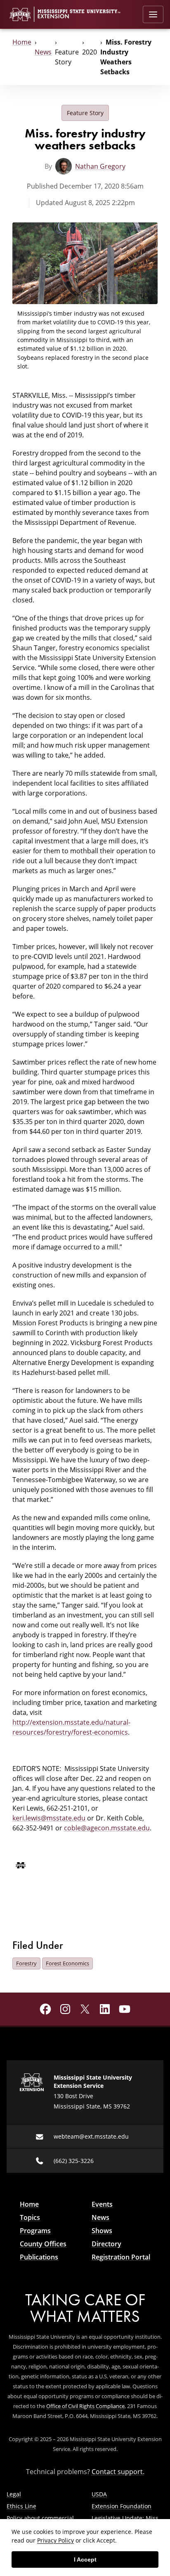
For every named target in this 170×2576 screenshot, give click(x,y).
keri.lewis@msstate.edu (49, 1818)
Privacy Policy (55, 2540)
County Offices (43, 2244)
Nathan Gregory (100, 166)
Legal (14, 2494)
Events (102, 2204)
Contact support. (118, 2472)
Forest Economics (67, 1963)
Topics (30, 2217)
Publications (39, 2257)
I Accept (85, 2559)
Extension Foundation (122, 2506)
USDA (99, 2494)
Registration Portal (121, 2257)
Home (22, 42)
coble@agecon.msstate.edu (107, 1828)
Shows (102, 2231)
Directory (106, 2244)
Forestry (26, 1963)
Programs (35, 2231)
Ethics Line (21, 2506)
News (43, 52)
